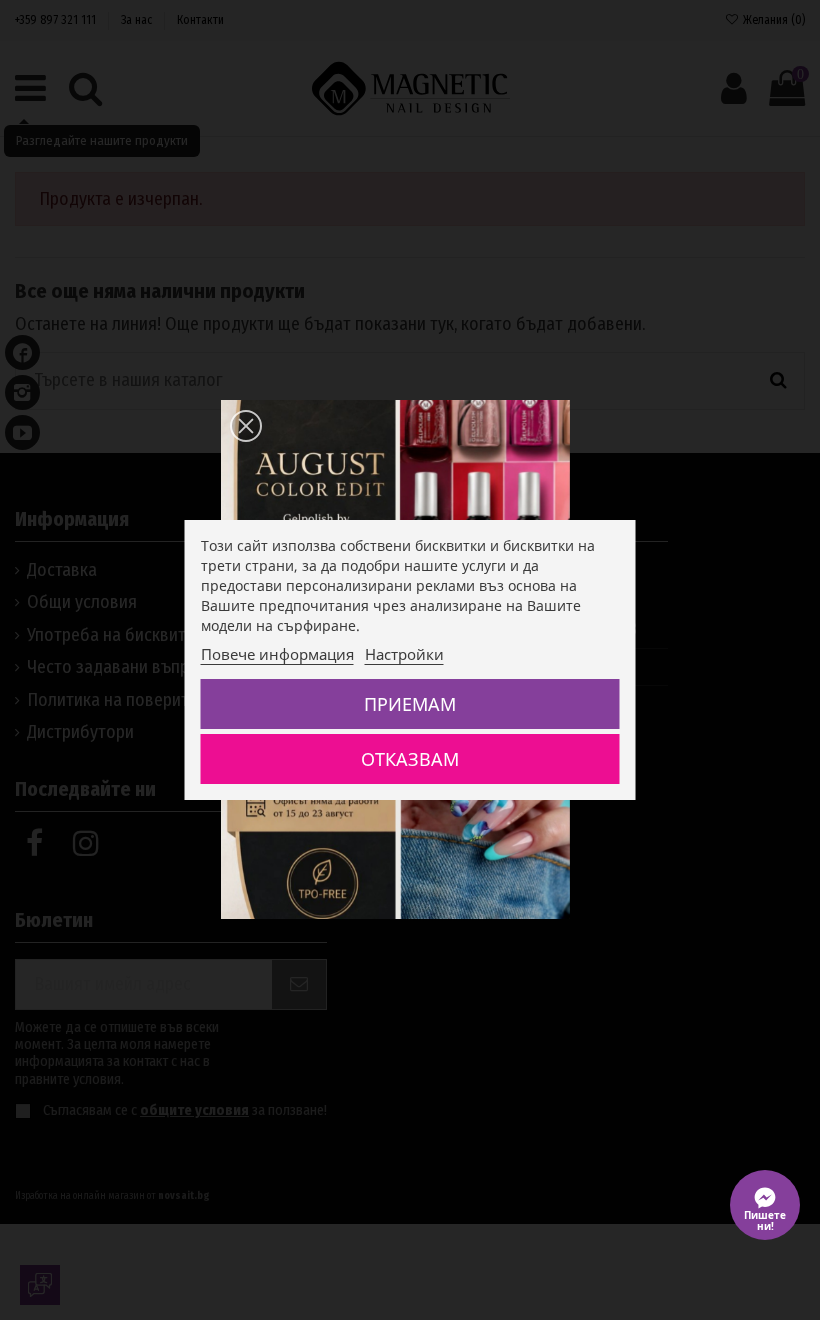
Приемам (410, 704)
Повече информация (277, 654)
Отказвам (410, 759)
